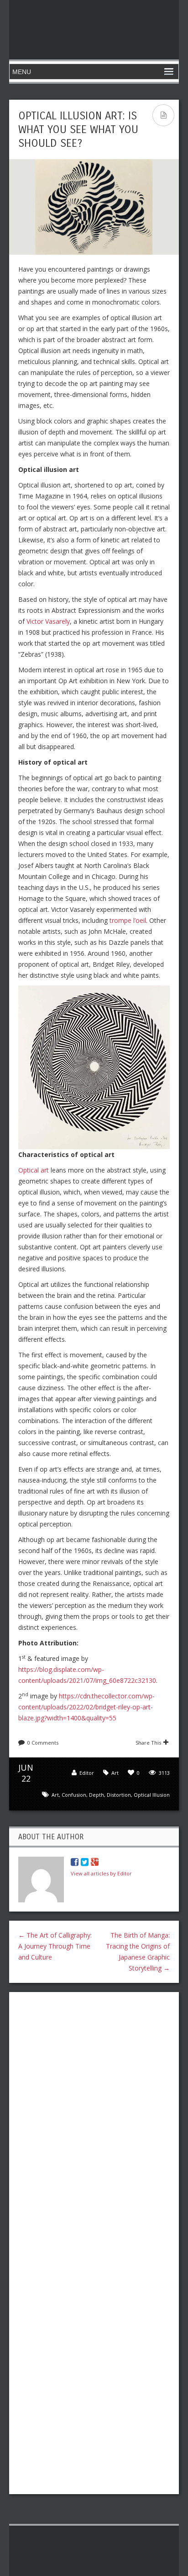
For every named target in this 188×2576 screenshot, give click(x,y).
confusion (74, 1795)
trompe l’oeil (128, 920)
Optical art (34, 1170)
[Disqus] (94, 2117)
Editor (87, 1773)
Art (115, 1773)
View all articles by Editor (101, 1873)
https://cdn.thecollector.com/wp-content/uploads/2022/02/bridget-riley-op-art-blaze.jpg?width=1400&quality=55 (86, 1707)
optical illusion (152, 1795)
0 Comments (43, 1743)
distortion (119, 1795)
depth (97, 1795)
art (55, 1795)
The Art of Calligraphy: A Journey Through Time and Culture (55, 1946)
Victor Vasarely (48, 621)
